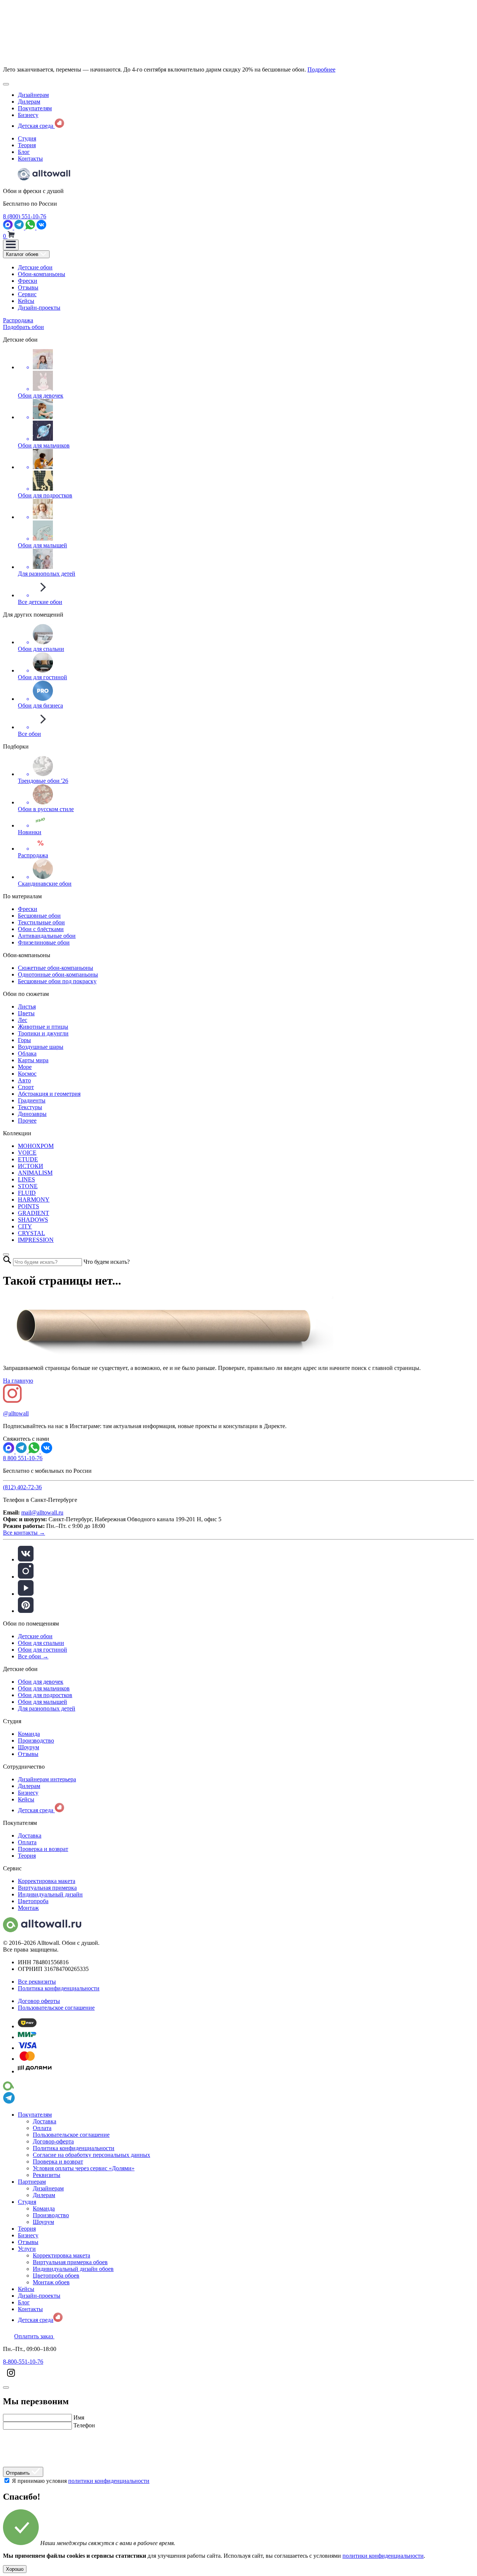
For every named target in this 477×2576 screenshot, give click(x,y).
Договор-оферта (53, 2141)
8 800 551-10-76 (23, 1458)
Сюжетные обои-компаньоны (56, 968)
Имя (79, 2417)
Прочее (27, 1121)
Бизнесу (28, 115)
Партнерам (32, 2182)
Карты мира (33, 1060)
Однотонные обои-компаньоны (58, 974)
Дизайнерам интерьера (47, 1779)
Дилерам (29, 102)
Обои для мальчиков (44, 1688)
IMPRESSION (36, 1240)
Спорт (26, 1087)
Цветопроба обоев (56, 2276)
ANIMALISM (35, 1173)
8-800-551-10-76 (23, 2362)
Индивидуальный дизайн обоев (73, 2269)
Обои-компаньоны (42, 274)
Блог (24, 152)
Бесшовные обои (39, 916)
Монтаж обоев (51, 2282)
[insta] (26, 1577)
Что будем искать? (107, 1262)
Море (25, 1067)
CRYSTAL (31, 1233)
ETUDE (28, 1159)
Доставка (30, 1836)
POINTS (29, 1206)
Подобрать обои (23, 327)
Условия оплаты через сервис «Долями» (84, 2168)
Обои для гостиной (42, 1650)
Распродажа (18, 320)
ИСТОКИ (31, 1166)
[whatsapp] (31, 227)
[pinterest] (26, 1611)
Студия (27, 138)
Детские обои (35, 267)
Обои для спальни (41, 1643)
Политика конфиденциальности (59, 1988)
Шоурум (29, 1747)
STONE (28, 1186)
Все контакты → (24, 1533)
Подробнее (321, 69)
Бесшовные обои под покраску (57, 981)
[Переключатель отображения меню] (11, 245)
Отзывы (28, 287)
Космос (27, 1074)
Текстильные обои (41, 922)
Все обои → (33, 1656)
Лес (23, 1020)
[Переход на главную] (44, 178)
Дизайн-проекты (39, 308)
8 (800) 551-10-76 (25, 216)
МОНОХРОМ (36, 1146)
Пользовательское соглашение (56, 2008)
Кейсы (26, 301)
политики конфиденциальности (109, 2488)
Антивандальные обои (47, 936)
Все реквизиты (37, 1982)
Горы (24, 1040)
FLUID (27, 1193)
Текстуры (30, 1107)
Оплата (27, 1842)
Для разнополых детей (47, 1708)
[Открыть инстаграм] (11, 2379)
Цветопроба (33, 1901)
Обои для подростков (45, 1695)
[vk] (26, 1559)
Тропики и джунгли (43, 1033)
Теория (27, 145)
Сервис (27, 294)
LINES (26, 1179)
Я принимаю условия (81, 2488)
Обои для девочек (41, 1682)
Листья (27, 1007)
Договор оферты (39, 2001)
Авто (24, 1080)
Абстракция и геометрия (49, 1094)
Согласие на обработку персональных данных (91, 2155)
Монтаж (28, 1908)
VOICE (27, 1153)
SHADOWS (33, 1220)
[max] (9, 227)
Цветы (26, 1013)
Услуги (27, 2249)
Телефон (84, 2425)
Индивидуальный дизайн (50, 1894)
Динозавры (32, 1114)
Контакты (30, 159)
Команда (29, 1734)
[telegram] (20, 227)
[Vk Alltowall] (41, 227)
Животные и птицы (43, 1027)
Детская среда (36, 126)
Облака (27, 1053)
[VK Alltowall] (47, 1451)
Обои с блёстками (41, 929)
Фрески (28, 281)
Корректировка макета (47, 1881)
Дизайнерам (33, 95)
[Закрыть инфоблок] (6, 84)
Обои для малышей (42, 1702)
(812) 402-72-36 (22, 1487)
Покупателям (35, 108)
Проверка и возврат (43, 1849)
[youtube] (26, 1594)
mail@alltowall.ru (42, 1512)
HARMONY (34, 1200)
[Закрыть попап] (6, 1254)
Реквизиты (47, 2175)
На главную (18, 1381)
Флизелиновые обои (44, 942)
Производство (36, 1740)
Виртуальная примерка (47, 1888)
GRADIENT (34, 1213)
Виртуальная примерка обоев (70, 2262)
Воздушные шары (41, 1047)
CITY (25, 1226)
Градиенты (32, 1100)
